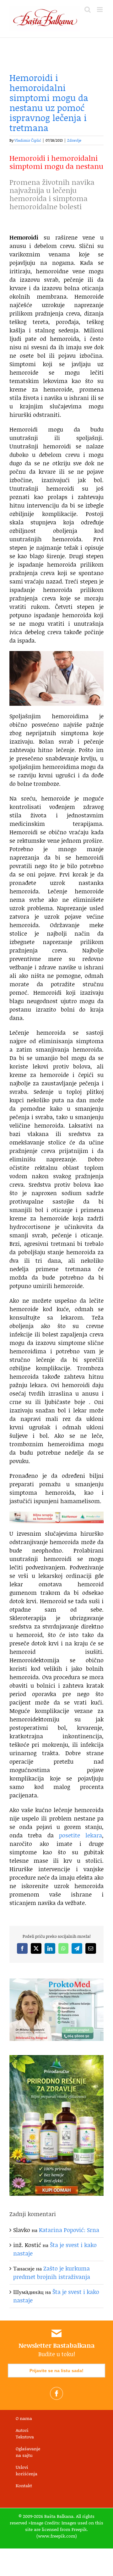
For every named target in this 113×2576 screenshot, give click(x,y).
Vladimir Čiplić (28, 140)
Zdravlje (74, 140)
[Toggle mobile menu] (100, 10)
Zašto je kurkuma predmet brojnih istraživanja (52, 2273)
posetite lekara (81, 1835)
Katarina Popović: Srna (69, 2230)
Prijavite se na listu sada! (56, 2371)
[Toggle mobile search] (88, 10)
